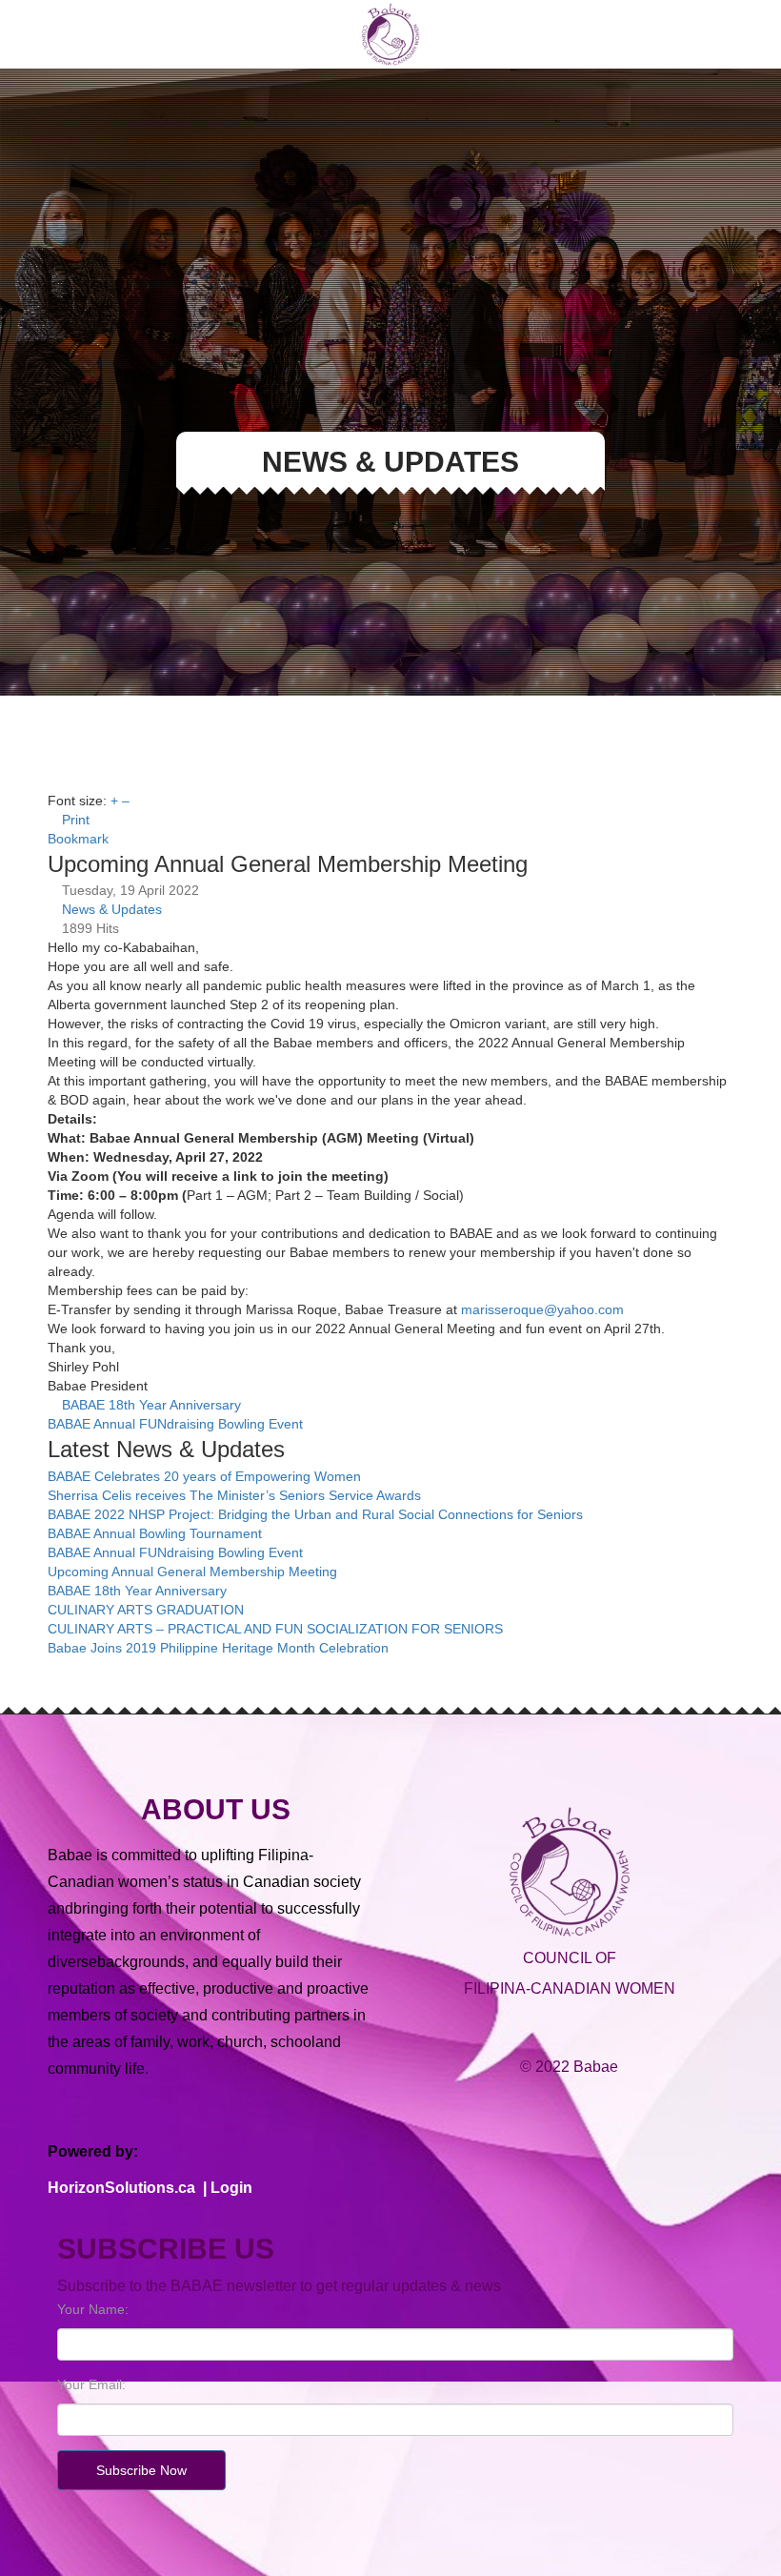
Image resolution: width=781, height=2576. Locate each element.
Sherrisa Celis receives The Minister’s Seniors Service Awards (234, 1495)
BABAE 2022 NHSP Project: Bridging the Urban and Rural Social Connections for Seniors (315, 1514)
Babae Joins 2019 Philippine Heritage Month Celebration (218, 1648)
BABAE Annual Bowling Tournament (155, 1533)
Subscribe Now (141, 2470)
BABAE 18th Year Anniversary (151, 1405)
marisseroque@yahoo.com (542, 1309)
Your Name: (93, 2309)
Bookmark (78, 839)
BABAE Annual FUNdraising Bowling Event (175, 1424)
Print (76, 820)
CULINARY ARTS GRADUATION (146, 1610)
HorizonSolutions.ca (121, 2188)
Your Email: (91, 2384)
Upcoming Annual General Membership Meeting (192, 1572)
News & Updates (112, 909)
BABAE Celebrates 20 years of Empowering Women (204, 1476)
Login (231, 2188)
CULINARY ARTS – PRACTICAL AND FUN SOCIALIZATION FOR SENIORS (275, 1629)
